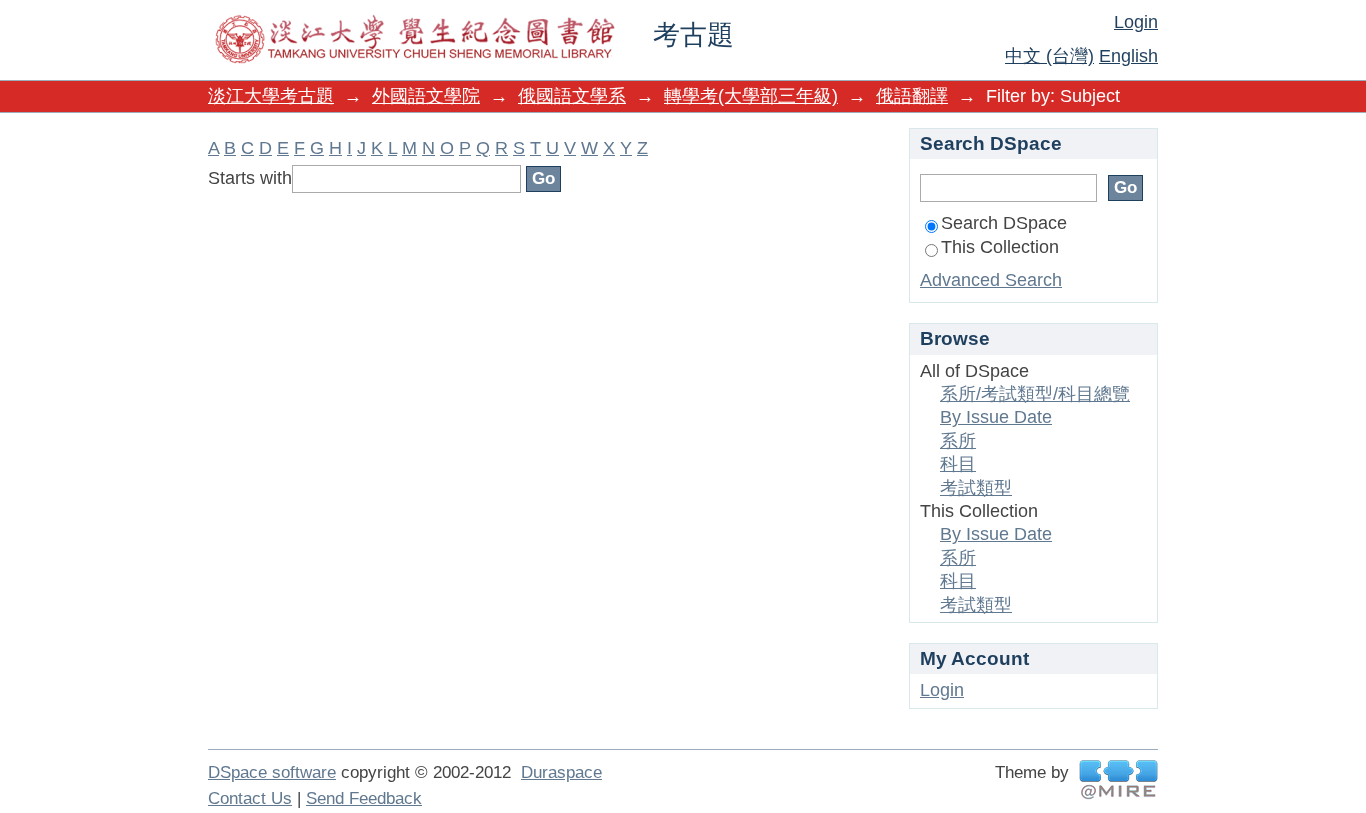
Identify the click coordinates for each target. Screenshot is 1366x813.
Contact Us (250, 798)
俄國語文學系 (572, 96)
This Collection (1000, 247)
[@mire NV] (1118, 779)
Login (1136, 22)
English (1128, 56)
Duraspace (561, 772)
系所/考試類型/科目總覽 (1035, 394)
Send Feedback (364, 798)
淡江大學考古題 (271, 96)
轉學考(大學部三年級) (751, 96)
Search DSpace (1004, 223)
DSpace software (272, 772)
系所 (958, 441)
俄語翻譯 (912, 96)
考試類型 (976, 488)
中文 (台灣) (1049, 56)
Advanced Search (991, 280)
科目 (958, 464)
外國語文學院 (426, 96)
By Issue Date (996, 417)
